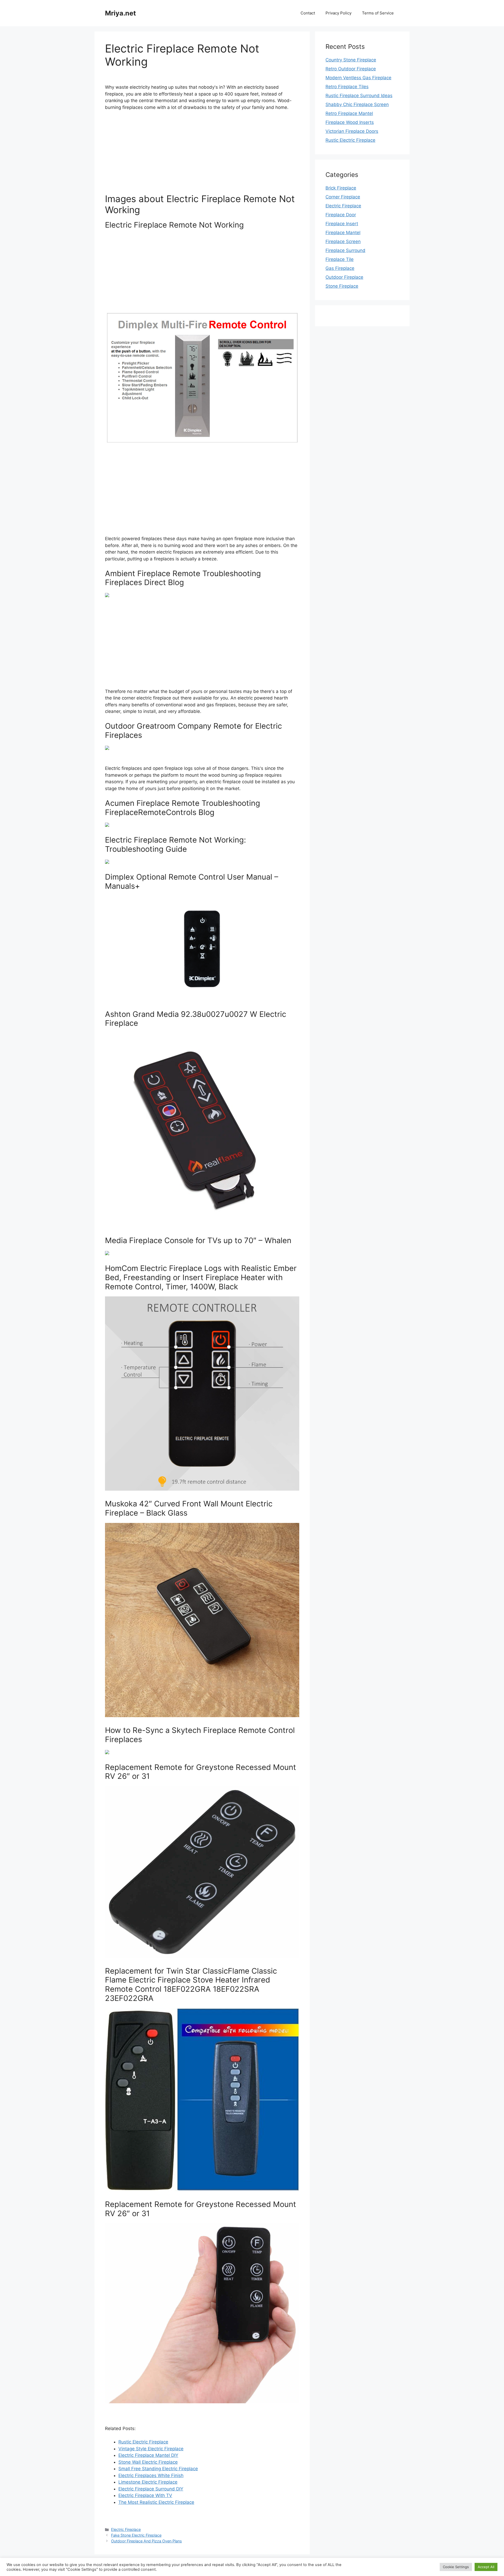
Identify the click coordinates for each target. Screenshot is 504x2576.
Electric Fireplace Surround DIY (151, 2489)
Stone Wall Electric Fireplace (148, 2462)
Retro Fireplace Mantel (349, 113)
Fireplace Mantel (343, 233)
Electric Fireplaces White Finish (151, 2475)
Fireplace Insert (342, 224)
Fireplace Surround (345, 250)
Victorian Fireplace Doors (352, 131)
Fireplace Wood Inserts (350, 122)
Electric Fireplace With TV (145, 2495)
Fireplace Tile (340, 259)
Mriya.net (120, 13)
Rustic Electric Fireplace (143, 2442)
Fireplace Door (341, 215)
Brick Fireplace (341, 188)
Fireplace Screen (343, 241)
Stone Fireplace (342, 286)
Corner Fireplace (343, 197)
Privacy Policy (338, 13)
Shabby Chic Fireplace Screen (357, 104)
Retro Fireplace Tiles (347, 87)
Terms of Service (378, 13)
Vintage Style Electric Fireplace (151, 2449)
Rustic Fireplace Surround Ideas (359, 96)
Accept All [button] (486, 2567)
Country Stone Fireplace (351, 60)
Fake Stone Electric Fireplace (136, 2535)
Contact (308, 13)
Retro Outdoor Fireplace (351, 69)
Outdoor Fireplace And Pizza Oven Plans (146, 2541)
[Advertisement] (202, 154)
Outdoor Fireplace (344, 277)
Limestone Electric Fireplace (148, 2482)
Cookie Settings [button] (456, 2567)
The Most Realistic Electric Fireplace (156, 2502)
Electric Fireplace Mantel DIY (148, 2455)
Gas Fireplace (340, 268)
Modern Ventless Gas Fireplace (358, 78)
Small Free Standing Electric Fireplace (158, 2469)
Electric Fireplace (126, 2529)
